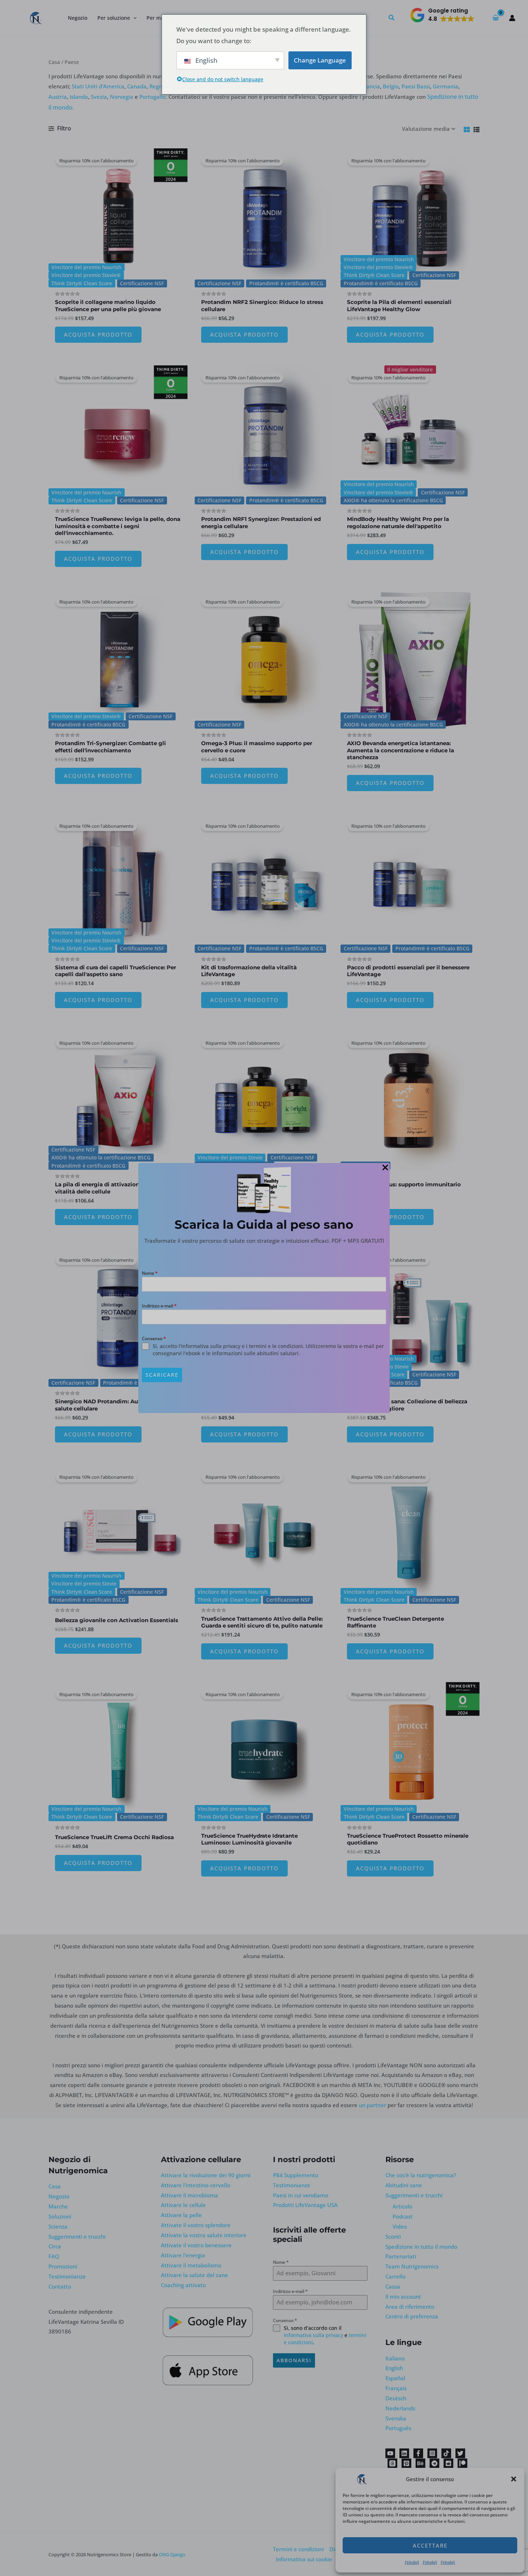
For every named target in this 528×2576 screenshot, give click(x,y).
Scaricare (162, 1375)
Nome (150, 1273)
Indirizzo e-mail (159, 1306)
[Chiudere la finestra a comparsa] (385, 1168)
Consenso (154, 1338)
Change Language (320, 60)
